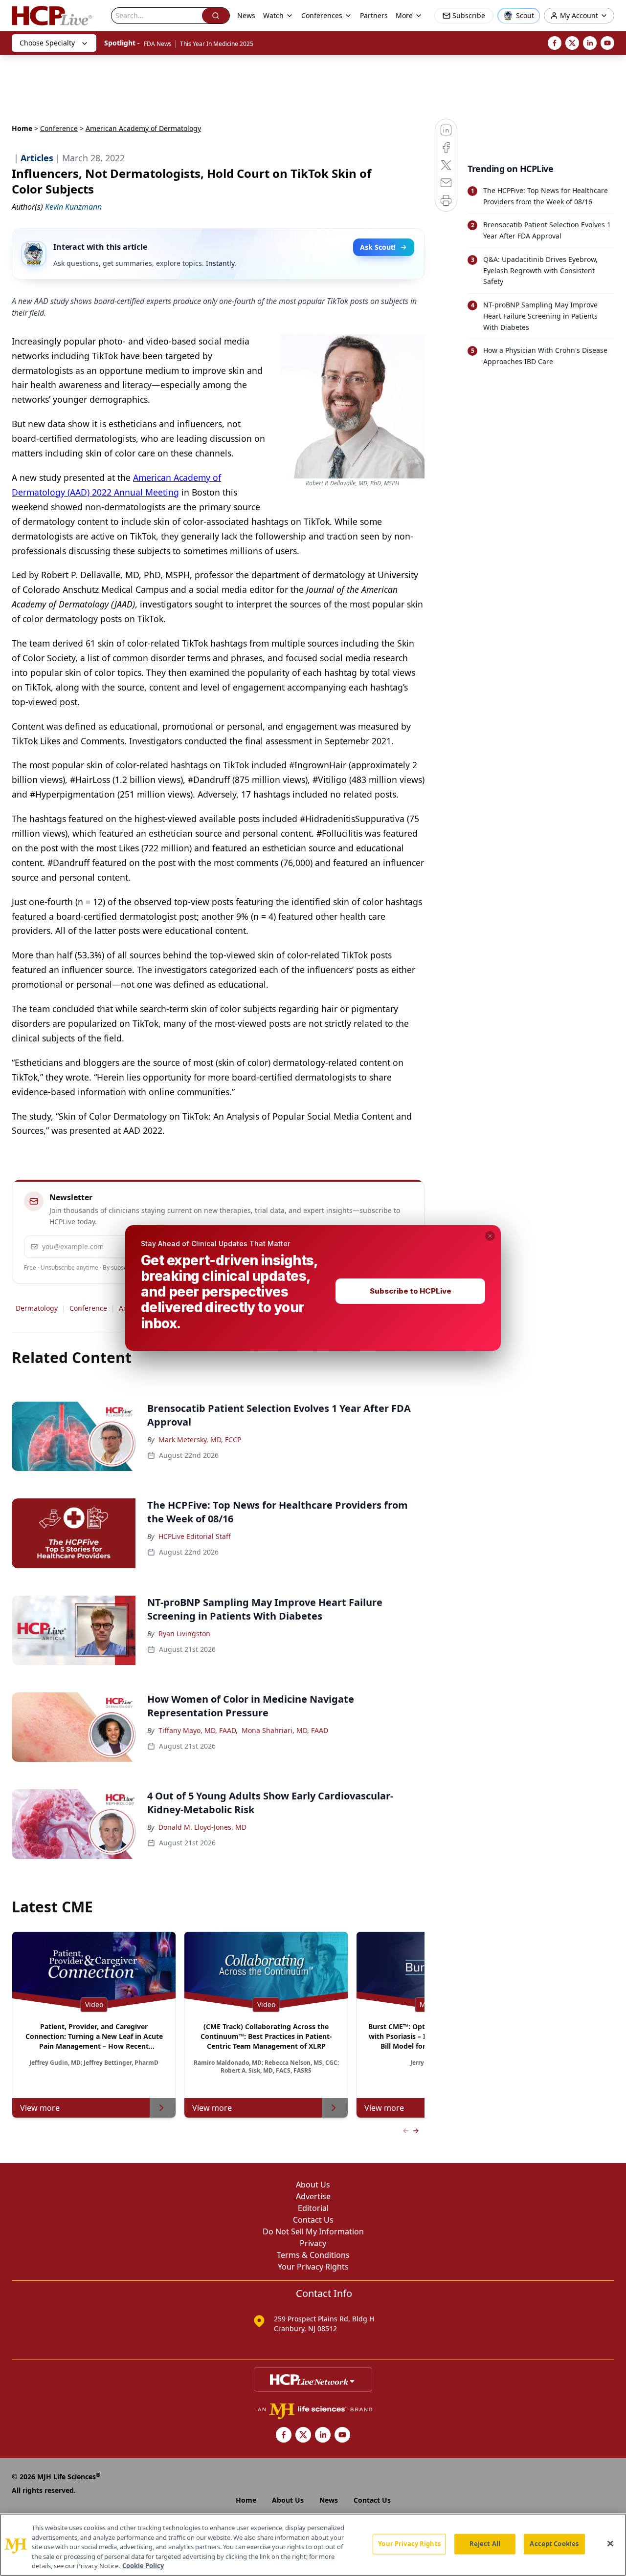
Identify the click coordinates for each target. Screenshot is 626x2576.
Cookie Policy (143, 2566)
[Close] (610, 2544)
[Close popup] (490, 1236)
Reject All (485, 2544)
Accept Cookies (554, 2544)
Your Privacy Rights (409, 2544)
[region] (313, 2545)
